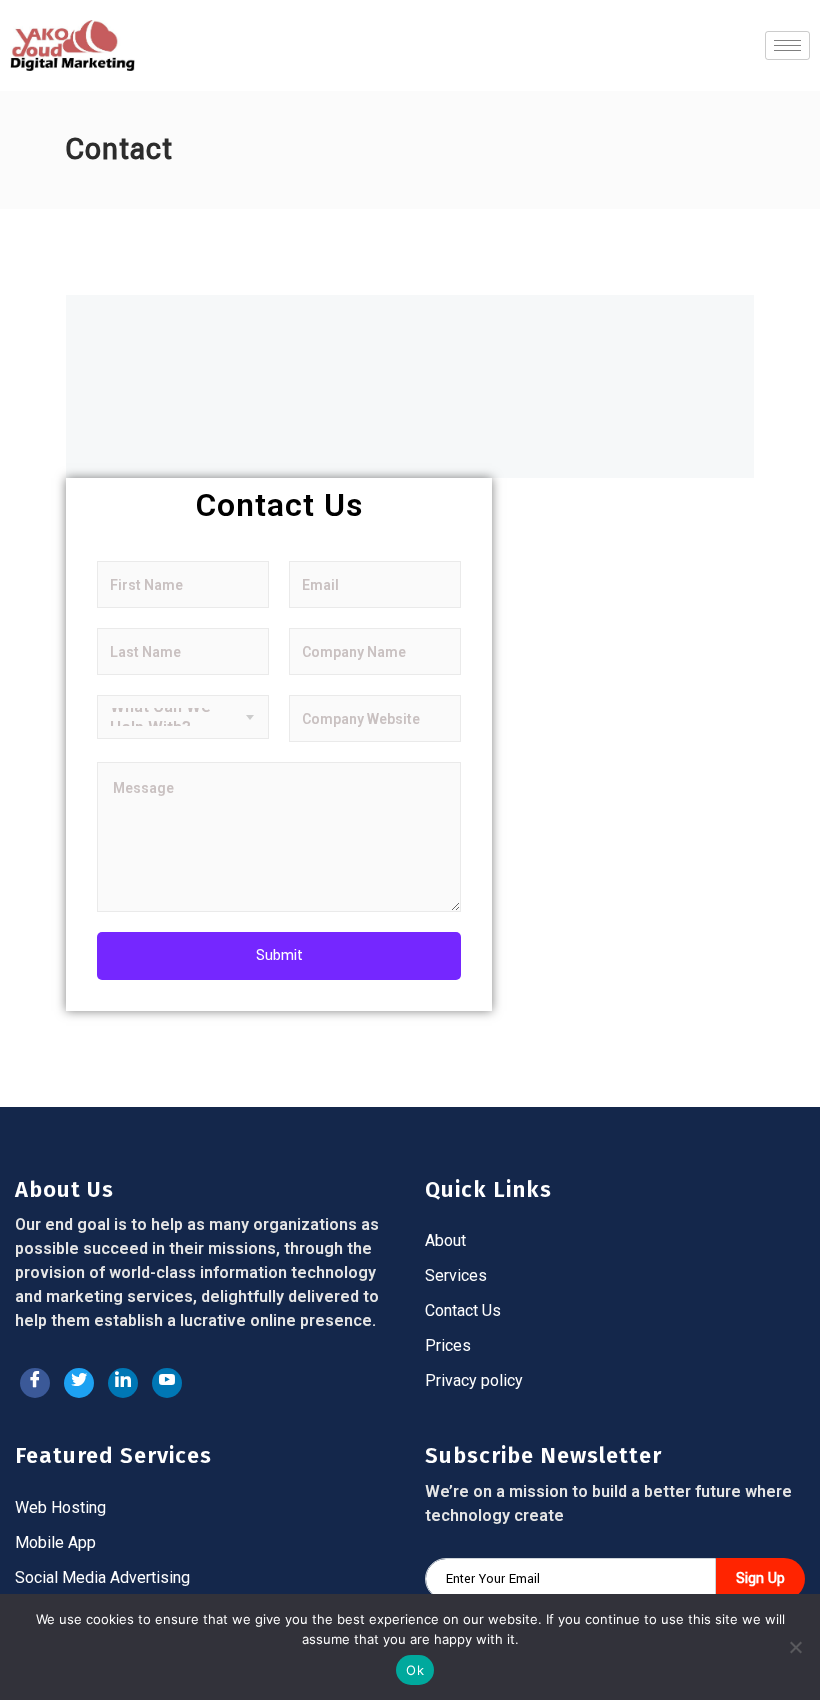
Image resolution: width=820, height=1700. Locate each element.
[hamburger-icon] (787, 45)
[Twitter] (79, 1383)
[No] (795, 1647)
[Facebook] (35, 1383)
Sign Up (760, 1578)
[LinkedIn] (123, 1383)
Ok (415, 1670)
